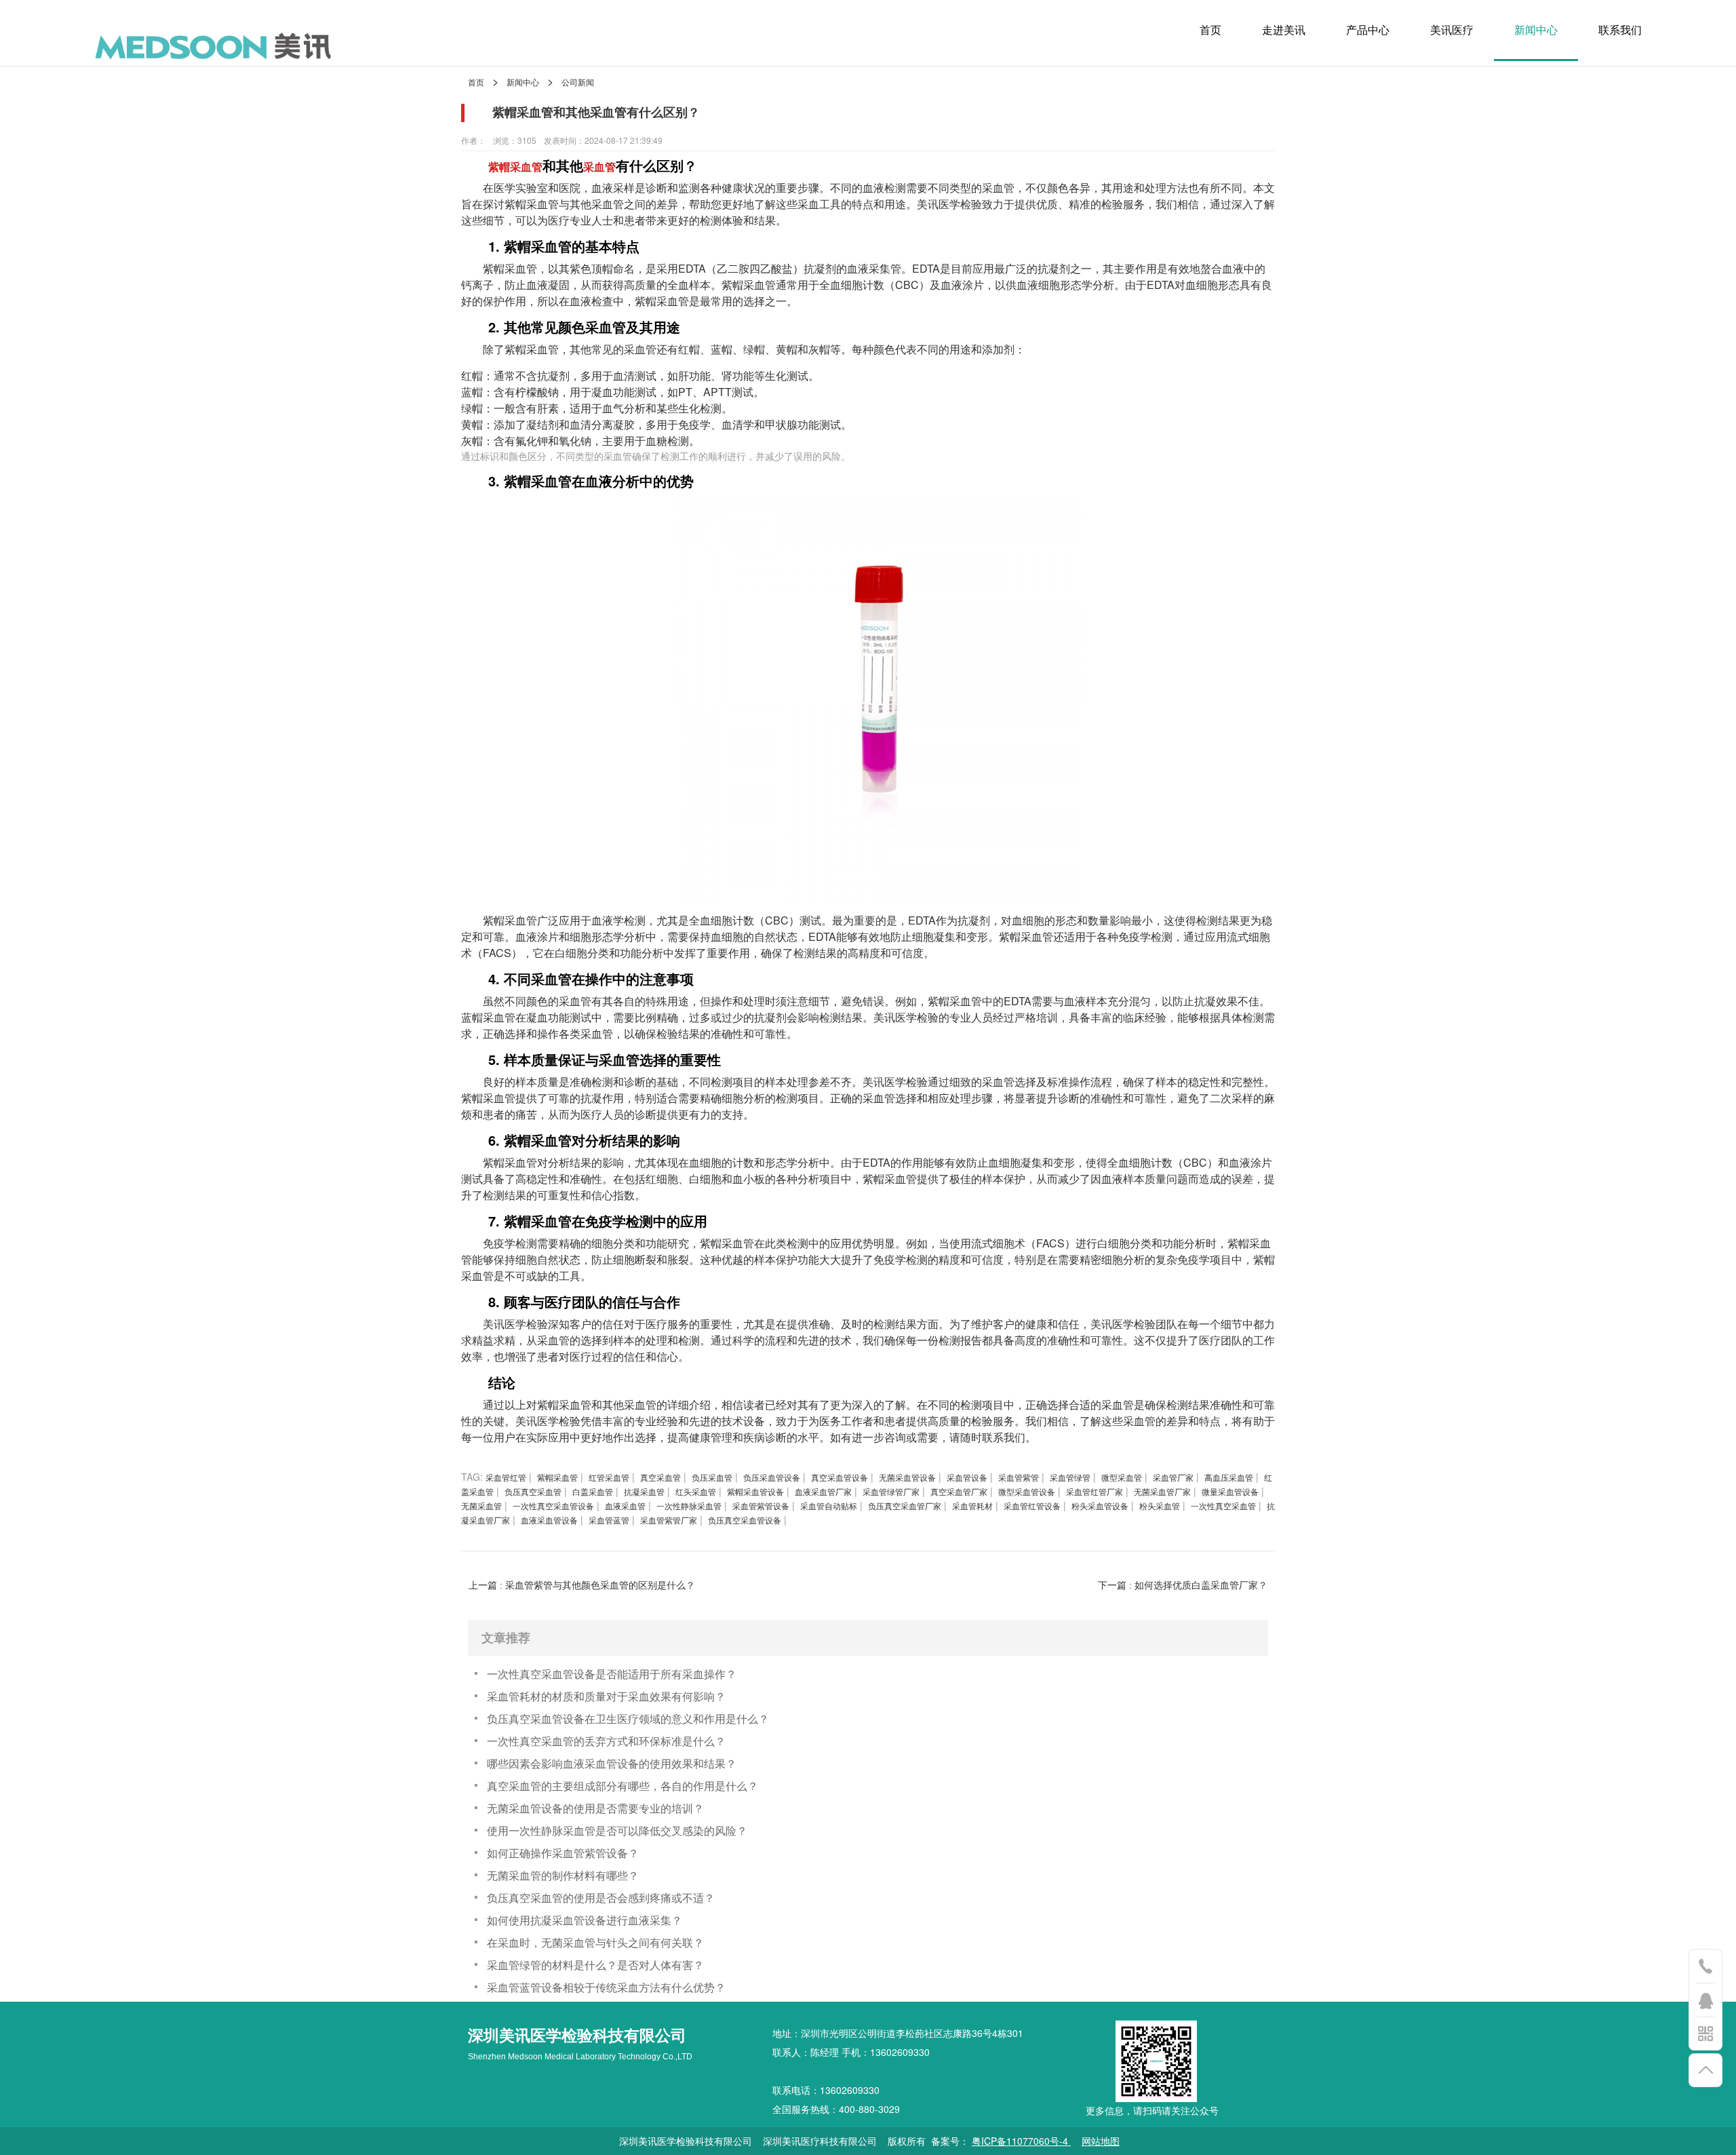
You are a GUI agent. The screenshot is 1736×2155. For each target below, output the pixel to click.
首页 (1210, 30)
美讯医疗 (1452, 30)
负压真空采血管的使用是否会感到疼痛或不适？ (601, 1898)
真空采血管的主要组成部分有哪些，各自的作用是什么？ (623, 1786)
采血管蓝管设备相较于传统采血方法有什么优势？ (606, 1987)
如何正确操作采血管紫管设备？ (563, 1853)
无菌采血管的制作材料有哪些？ (563, 1875)
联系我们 (1620, 30)
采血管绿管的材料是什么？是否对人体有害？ (595, 1965)
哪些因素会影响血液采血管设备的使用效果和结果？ (612, 1763)
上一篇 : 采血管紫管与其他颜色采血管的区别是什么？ (582, 1585)
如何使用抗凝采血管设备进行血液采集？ (585, 1920)
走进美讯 (1284, 30)
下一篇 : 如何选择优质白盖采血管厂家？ (1183, 1585)
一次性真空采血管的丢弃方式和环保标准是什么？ (606, 1741)
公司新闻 (578, 82)
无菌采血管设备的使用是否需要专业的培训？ (595, 1808)
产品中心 (1368, 30)
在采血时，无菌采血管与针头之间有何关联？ (595, 1942)
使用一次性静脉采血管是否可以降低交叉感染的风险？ (617, 1830)
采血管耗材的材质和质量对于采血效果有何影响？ (606, 1696)
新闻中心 (1536, 30)
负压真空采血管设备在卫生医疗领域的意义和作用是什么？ (628, 1719)
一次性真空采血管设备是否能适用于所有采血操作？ (612, 1674)
